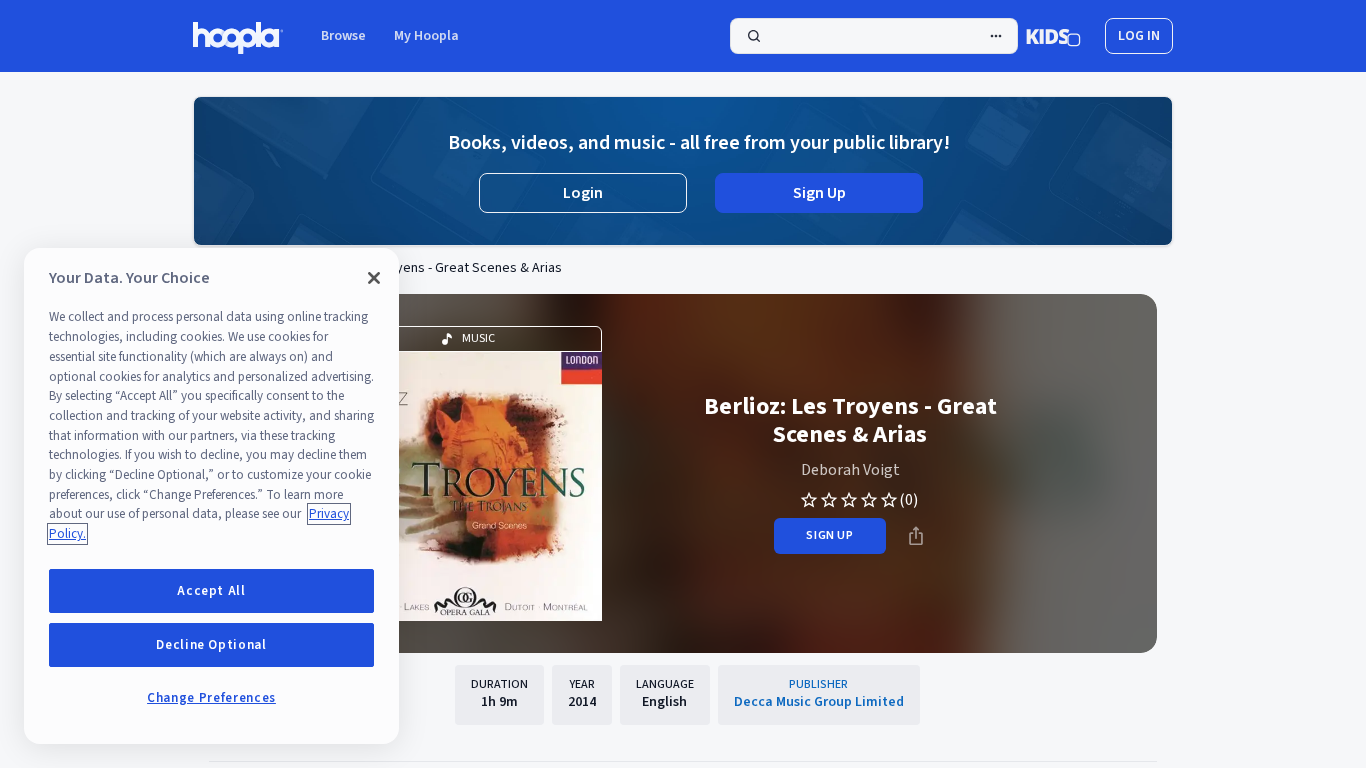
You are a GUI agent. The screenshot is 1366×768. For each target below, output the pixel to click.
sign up (829, 535)
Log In (1139, 36)
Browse (343, 36)
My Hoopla (426, 36)
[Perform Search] (874, 36)
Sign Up (819, 193)
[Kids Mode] (1053, 36)
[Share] (916, 536)
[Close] (374, 278)
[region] (211, 496)
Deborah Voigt (850, 470)
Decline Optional (211, 645)
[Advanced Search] (996, 36)
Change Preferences (211, 698)
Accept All (211, 591)
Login (583, 193)
